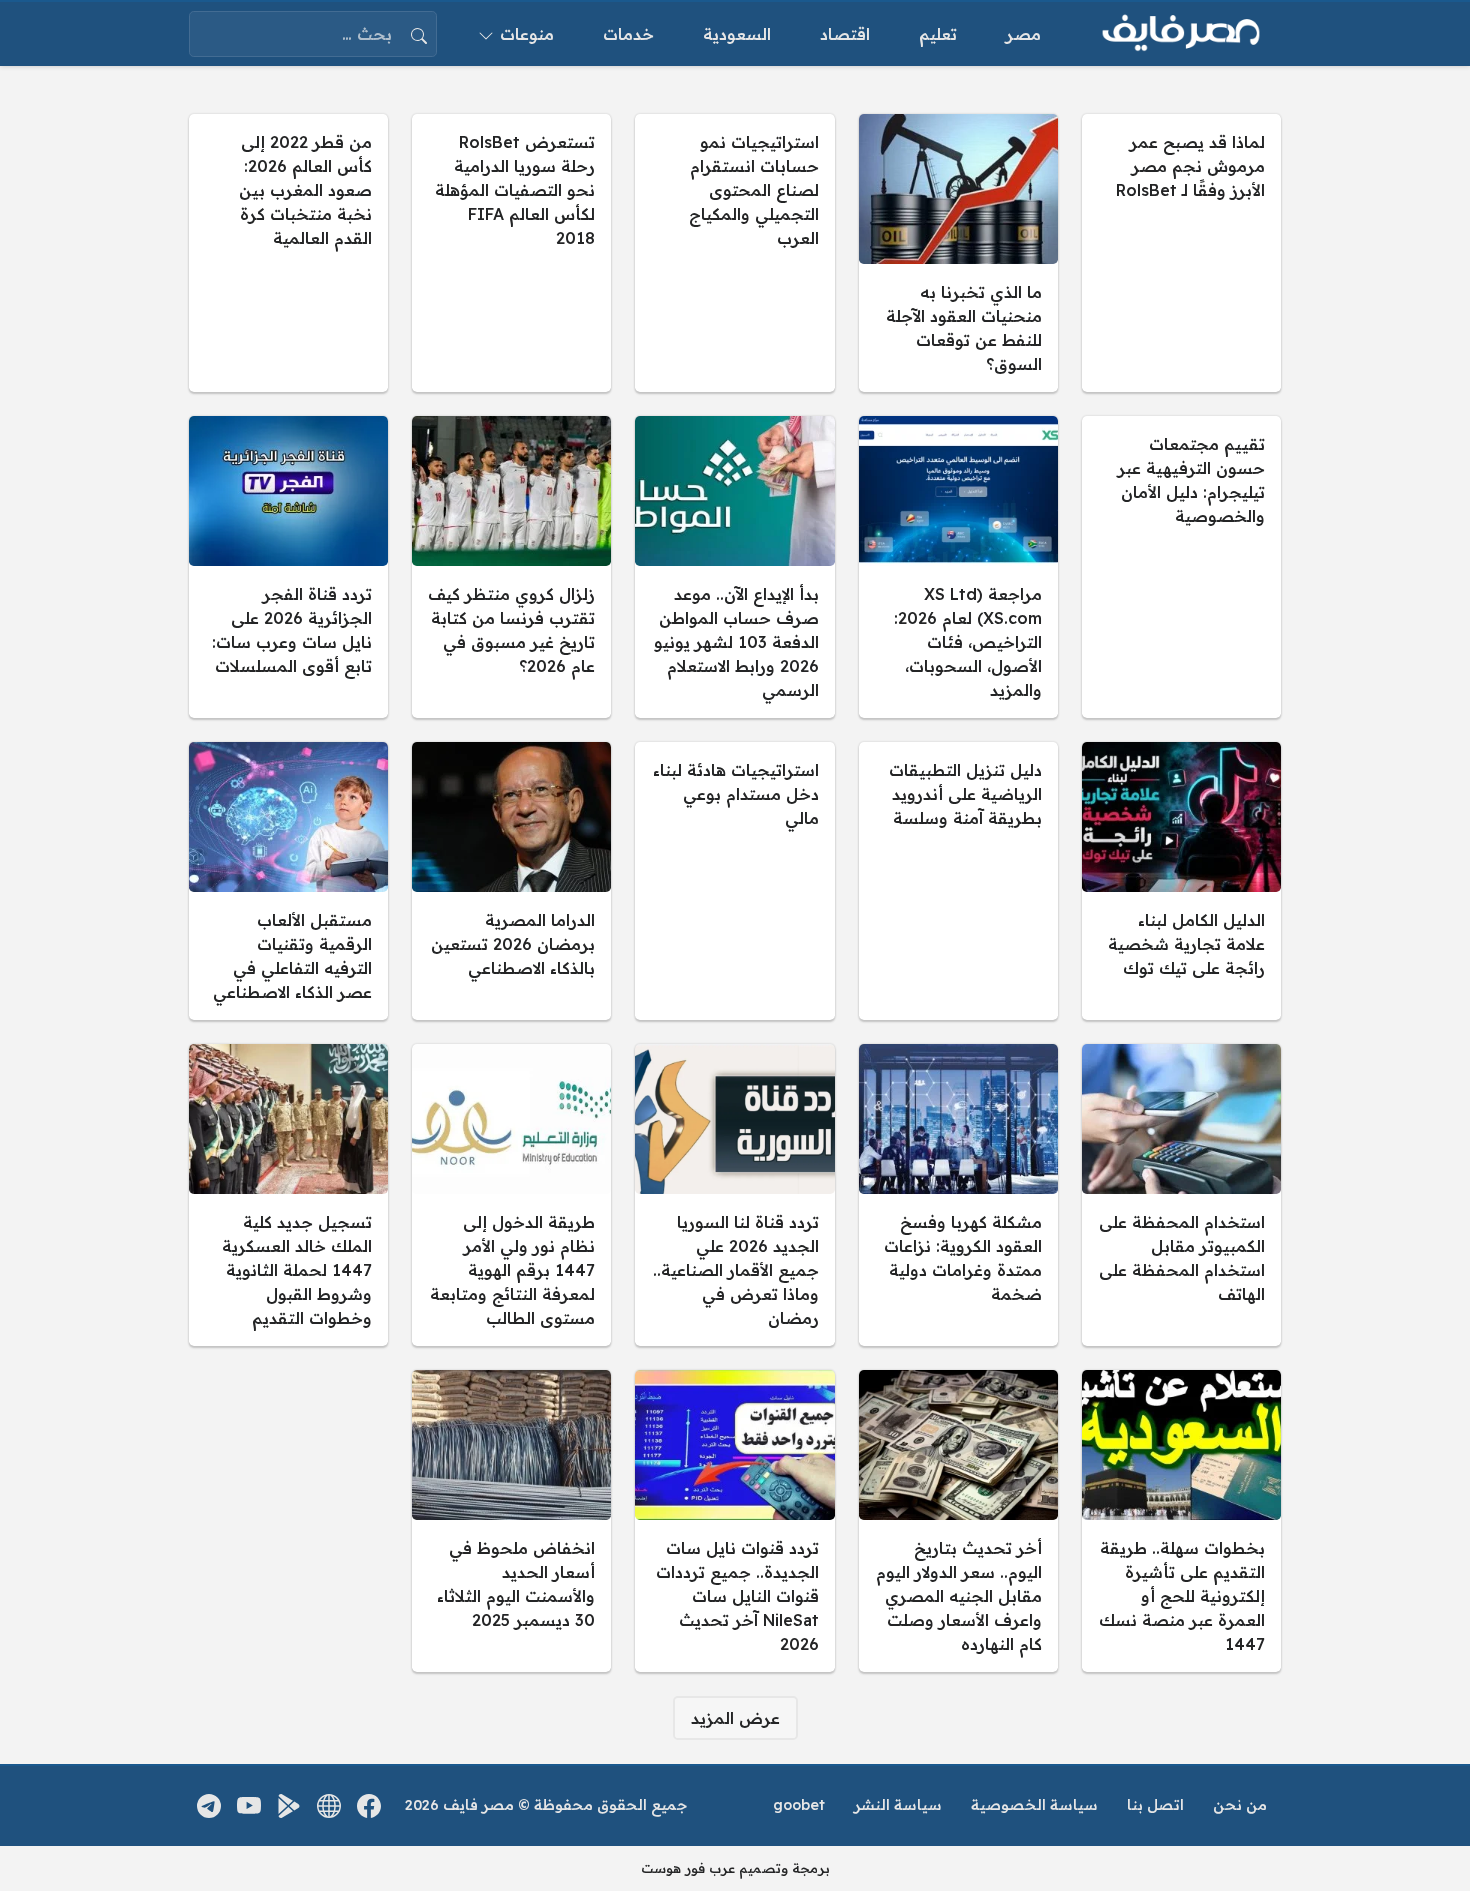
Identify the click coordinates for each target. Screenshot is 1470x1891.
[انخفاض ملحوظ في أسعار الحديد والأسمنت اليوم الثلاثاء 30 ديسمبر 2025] (511, 1521)
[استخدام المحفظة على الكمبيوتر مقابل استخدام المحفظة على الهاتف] (1181, 1195)
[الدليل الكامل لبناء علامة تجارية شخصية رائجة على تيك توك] (1181, 881)
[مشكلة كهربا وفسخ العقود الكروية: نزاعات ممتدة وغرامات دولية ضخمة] (958, 1195)
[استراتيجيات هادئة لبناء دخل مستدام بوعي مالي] (734, 881)
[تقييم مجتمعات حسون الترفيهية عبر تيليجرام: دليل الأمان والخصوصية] (1181, 567)
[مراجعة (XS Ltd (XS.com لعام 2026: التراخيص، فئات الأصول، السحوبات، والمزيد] (958, 567)
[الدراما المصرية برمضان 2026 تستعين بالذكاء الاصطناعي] (511, 881)
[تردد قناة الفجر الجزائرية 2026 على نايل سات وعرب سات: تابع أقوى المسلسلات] (288, 567)
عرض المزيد (735, 1718)
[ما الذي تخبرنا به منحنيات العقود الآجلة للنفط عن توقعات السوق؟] (958, 253)
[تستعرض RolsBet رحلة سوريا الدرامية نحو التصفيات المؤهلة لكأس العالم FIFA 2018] (511, 253)
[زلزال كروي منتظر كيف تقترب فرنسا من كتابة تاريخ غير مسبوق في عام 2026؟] (511, 567)
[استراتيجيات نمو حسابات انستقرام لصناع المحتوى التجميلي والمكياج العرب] (734, 253)
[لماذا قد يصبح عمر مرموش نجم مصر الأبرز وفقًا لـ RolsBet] (1181, 253)
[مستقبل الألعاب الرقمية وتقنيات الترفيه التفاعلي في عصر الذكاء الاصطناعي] (288, 881)
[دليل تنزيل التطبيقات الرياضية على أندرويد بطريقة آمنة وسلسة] (958, 881)
